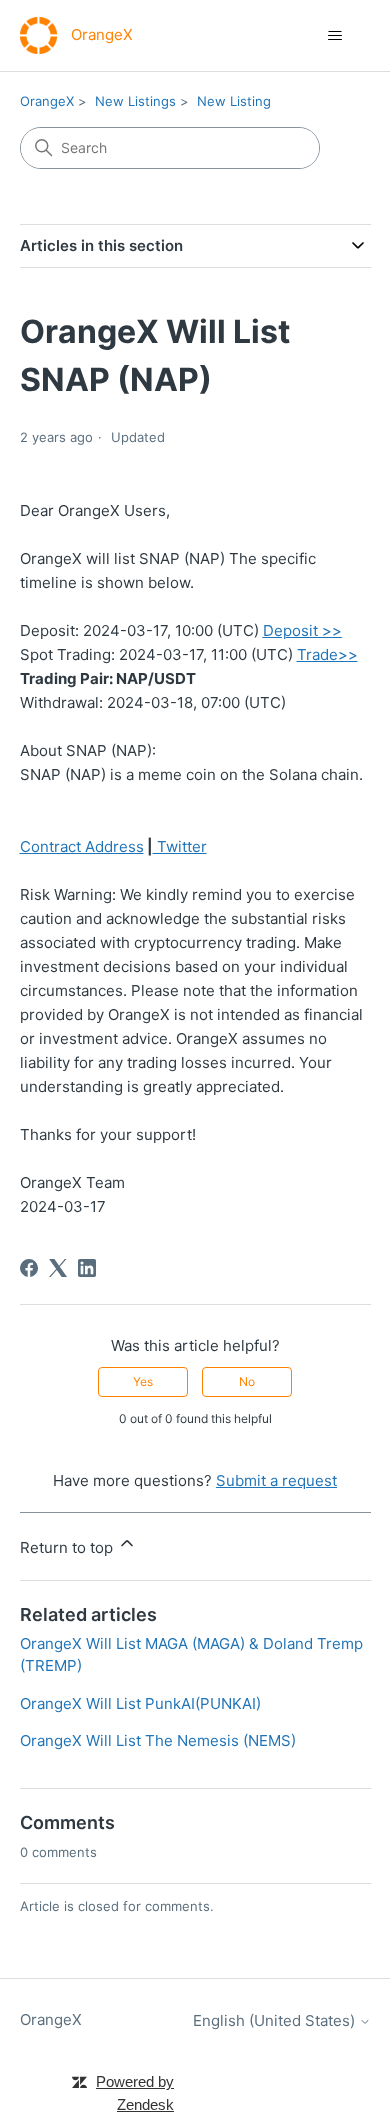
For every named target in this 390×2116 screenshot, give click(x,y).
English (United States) (276, 2020)
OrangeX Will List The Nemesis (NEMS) (158, 1740)
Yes (143, 1381)
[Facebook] (29, 1268)
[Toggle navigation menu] (335, 36)
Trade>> (327, 654)
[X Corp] (58, 1268)
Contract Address (82, 846)
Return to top (68, 1547)
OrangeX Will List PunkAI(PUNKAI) (140, 1703)
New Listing (234, 101)
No (247, 1381)
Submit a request (276, 1480)
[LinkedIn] (87, 1268)
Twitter (180, 846)
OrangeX (47, 101)
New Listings (135, 101)
